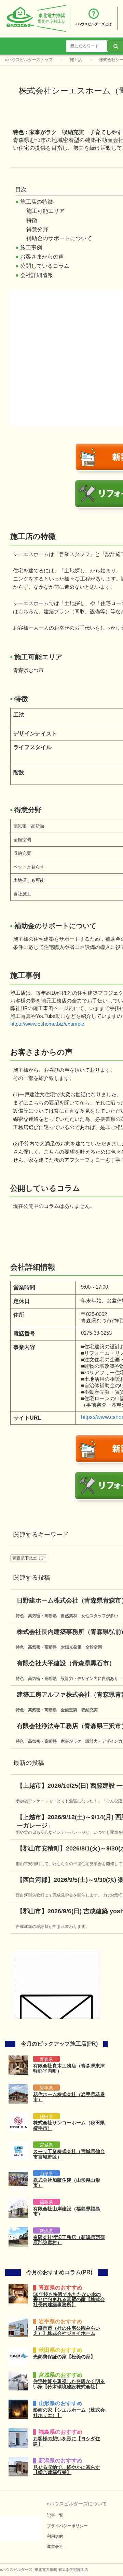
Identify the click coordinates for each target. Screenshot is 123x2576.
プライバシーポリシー (67, 2526)
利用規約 (55, 2536)
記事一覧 (55, 2515)
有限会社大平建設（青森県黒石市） (66, 1663)
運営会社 (55, 2547)
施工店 (76, 60)
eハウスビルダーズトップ (29, 60)
